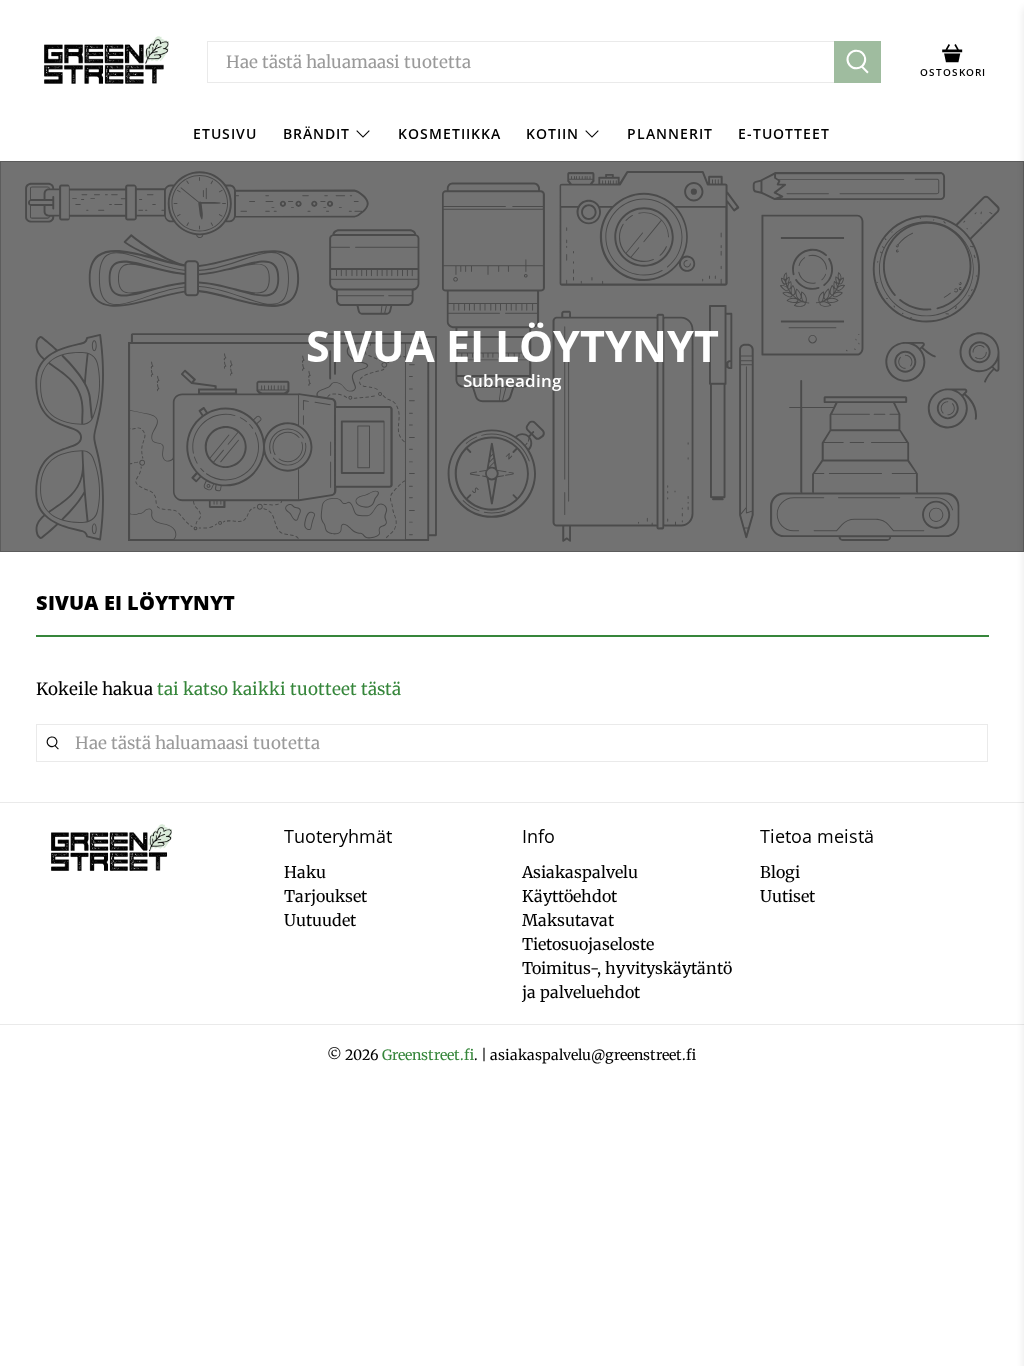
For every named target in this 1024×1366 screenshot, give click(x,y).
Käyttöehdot (569, 896)
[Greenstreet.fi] (105, 62)
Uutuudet (320, 920)
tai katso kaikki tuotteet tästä (279, 689)
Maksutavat (568, 920)
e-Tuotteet (784, 133)
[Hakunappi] (857, 62)
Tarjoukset (325, 896)
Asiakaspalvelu (580, 872)
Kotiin (552, 133)
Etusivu (225, 133)
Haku (305, 872)
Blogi (780, 872)
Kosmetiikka (449, 133)
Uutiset (787, 896)
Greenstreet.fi (428, 1055)
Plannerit (670, 133)
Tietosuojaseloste (588, 944)
